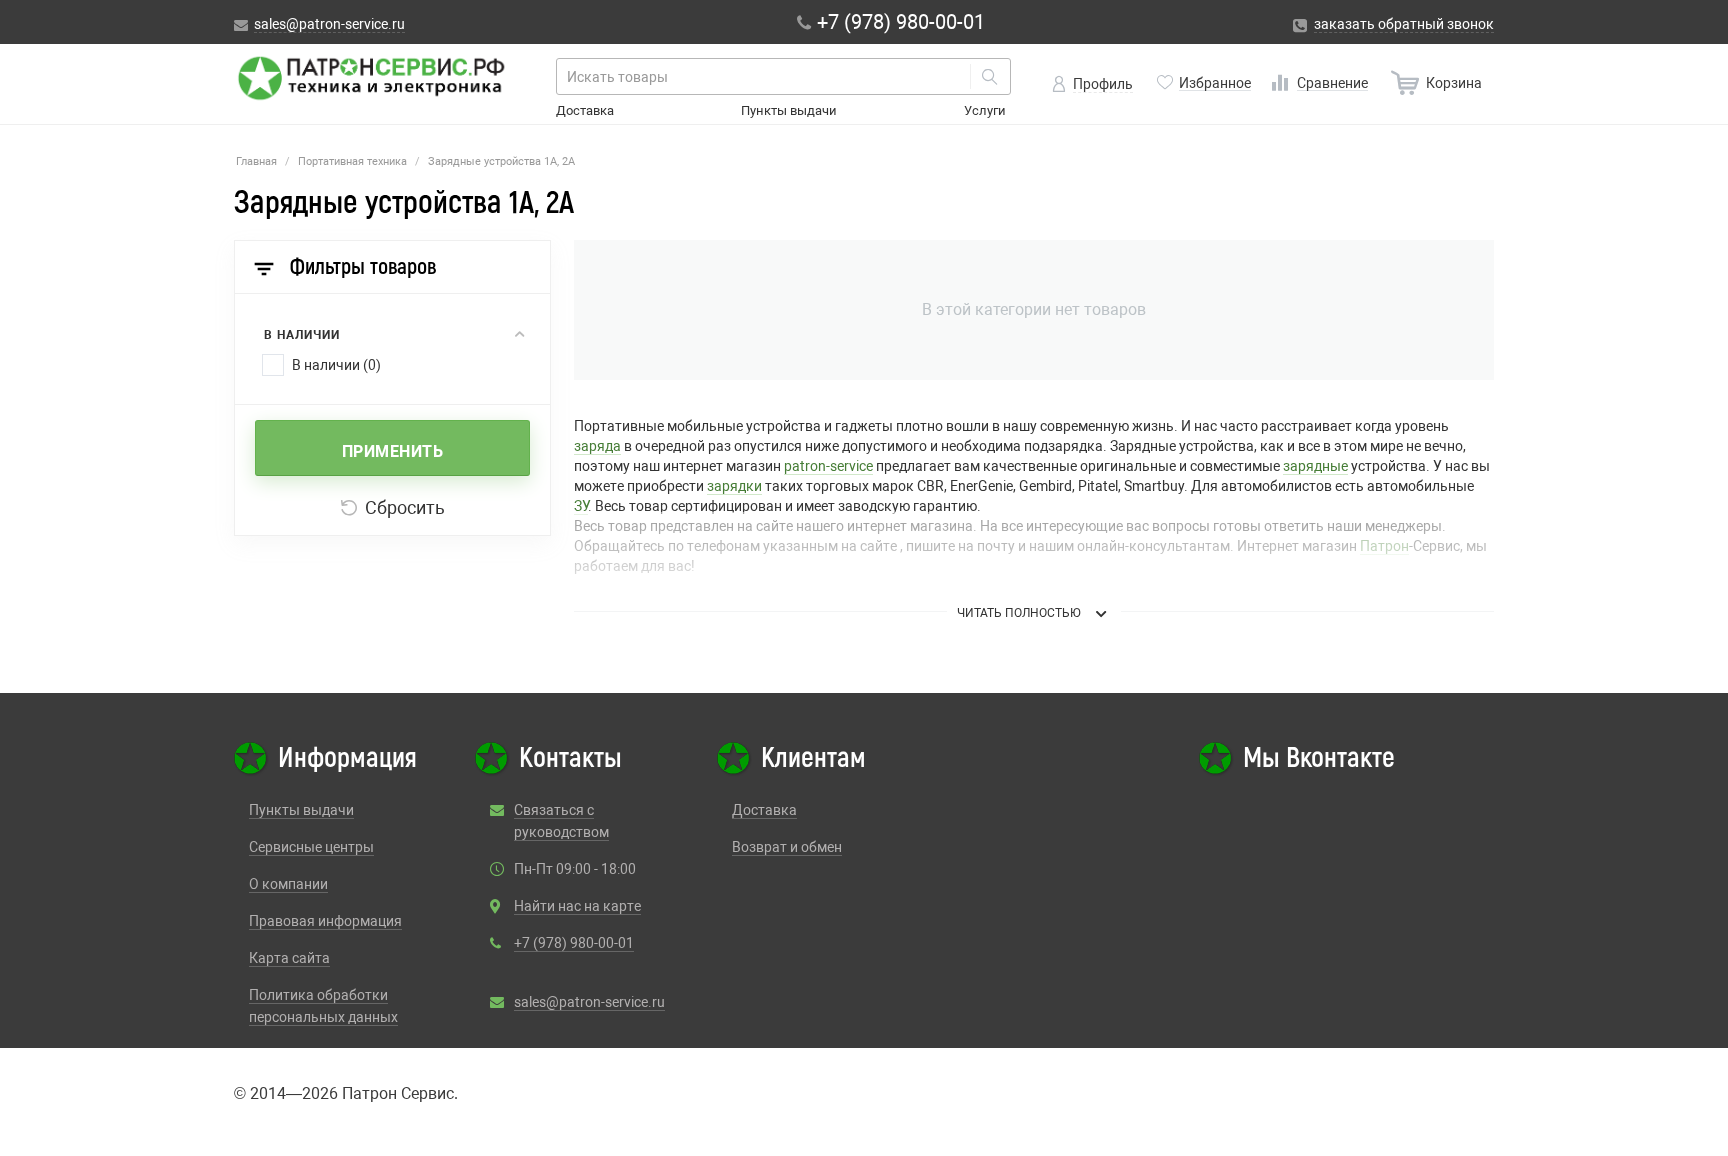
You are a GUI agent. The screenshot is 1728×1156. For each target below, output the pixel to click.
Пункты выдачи (789, 110)
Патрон (1384, 546)
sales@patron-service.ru (589, 1002)
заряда (597, 446)
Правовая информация (325, 921)
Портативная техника (352, 161)
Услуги (985, 110)
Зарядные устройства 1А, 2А (501, 161)
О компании (288, 884)
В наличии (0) (336, 365)
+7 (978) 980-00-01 (574, 943)
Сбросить (405, 507)
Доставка (585, 110)
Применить (393, 451)
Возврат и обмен (787, 847)
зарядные (1315, 466)
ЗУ (581, 506)
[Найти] (990, 76)
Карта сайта (289, 958)
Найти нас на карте (577, 906)
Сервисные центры (311, 847)
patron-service (828, 466)
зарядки (734, 486)
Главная (256, 161)
